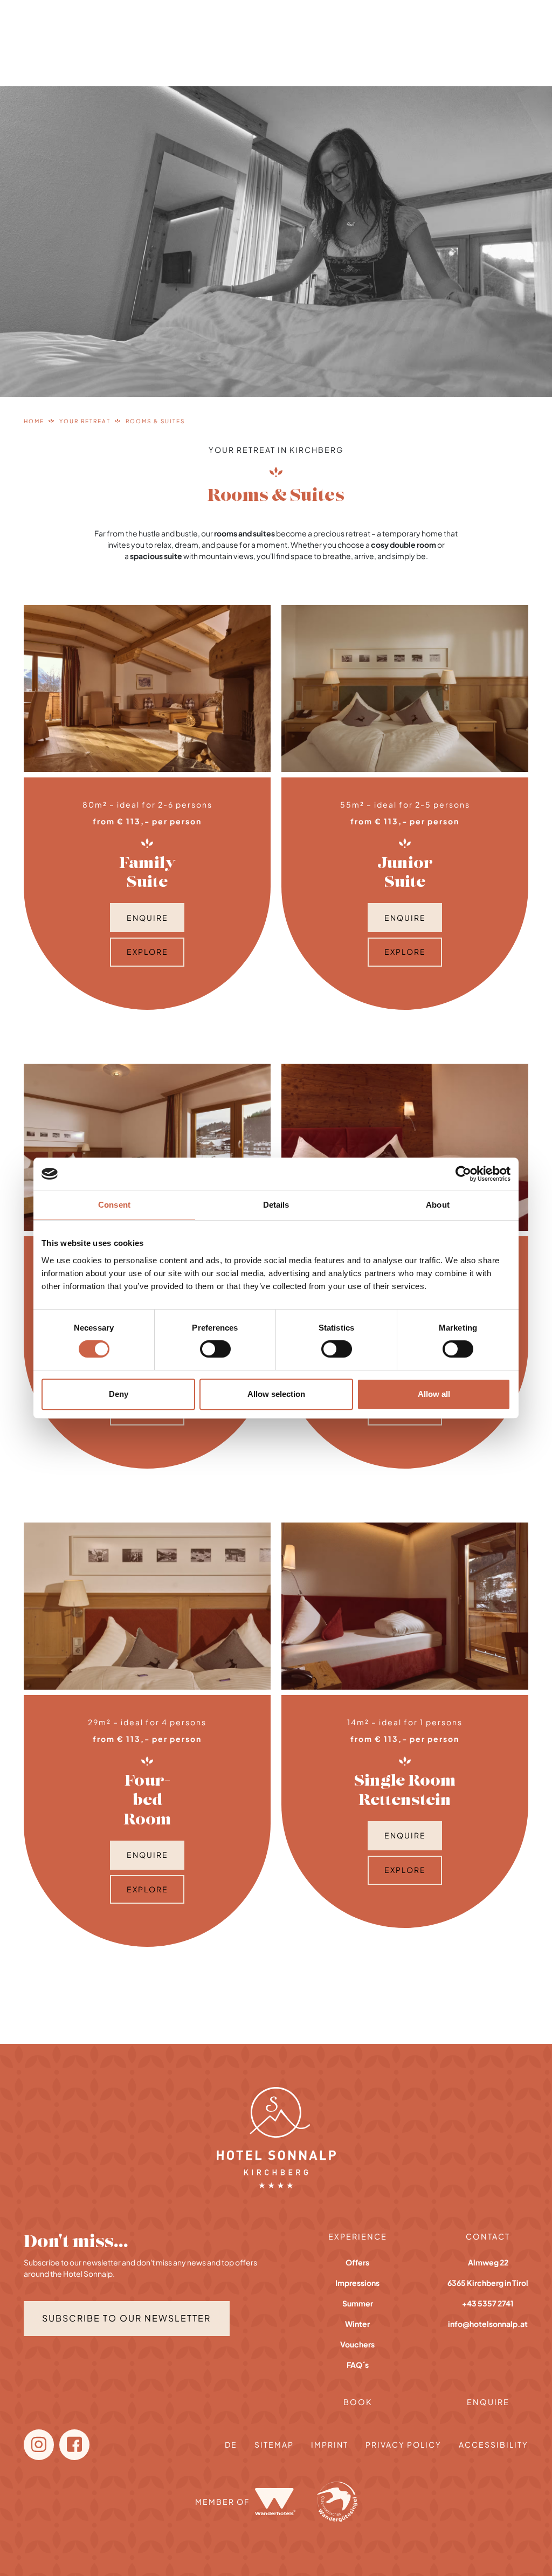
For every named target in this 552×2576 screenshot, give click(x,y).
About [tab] (438, 1205)
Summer (358, 2303)
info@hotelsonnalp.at (488, 2324)
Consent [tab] (114, 1205)
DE (231, 2444)
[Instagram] (39, 2445)
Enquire (147, 918)
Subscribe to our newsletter (126, 2318)
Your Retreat (85, 421)
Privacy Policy (403, 2444)
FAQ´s (358, 2365)
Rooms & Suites (155, 421)
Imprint (330, 2444)
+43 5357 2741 (488, 2303)
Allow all (434, 1394)
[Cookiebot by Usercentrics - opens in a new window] (463, 1174)
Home (34, 421)
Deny (119, 1394)
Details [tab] (276, 1205)
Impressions (357, 2283)
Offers (357, 2262)
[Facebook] (74, 2445)
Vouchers (357, 2344)
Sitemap (274, 2444)
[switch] (215, 1349)
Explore (147, 952)
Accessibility (494, 2444)
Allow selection (276, 1394)
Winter (357, 2324)
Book (358, 2402)
